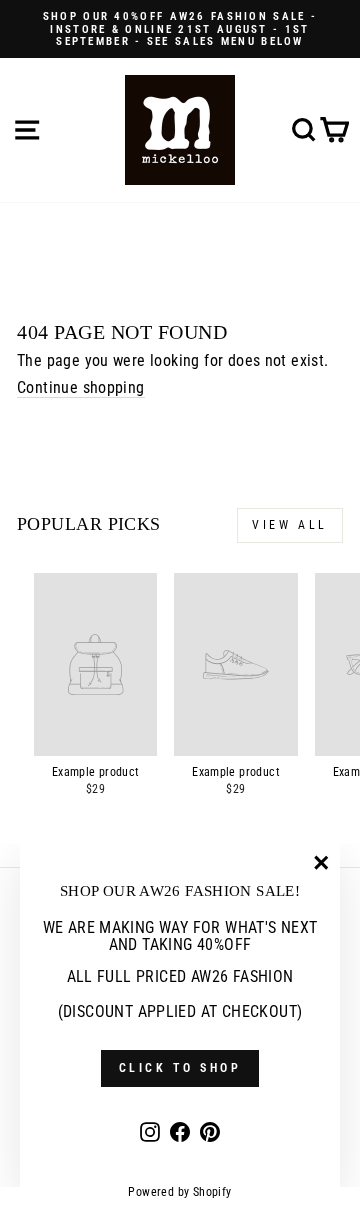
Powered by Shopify (179, 1192)
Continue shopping (81, 388)
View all (290, 525)
